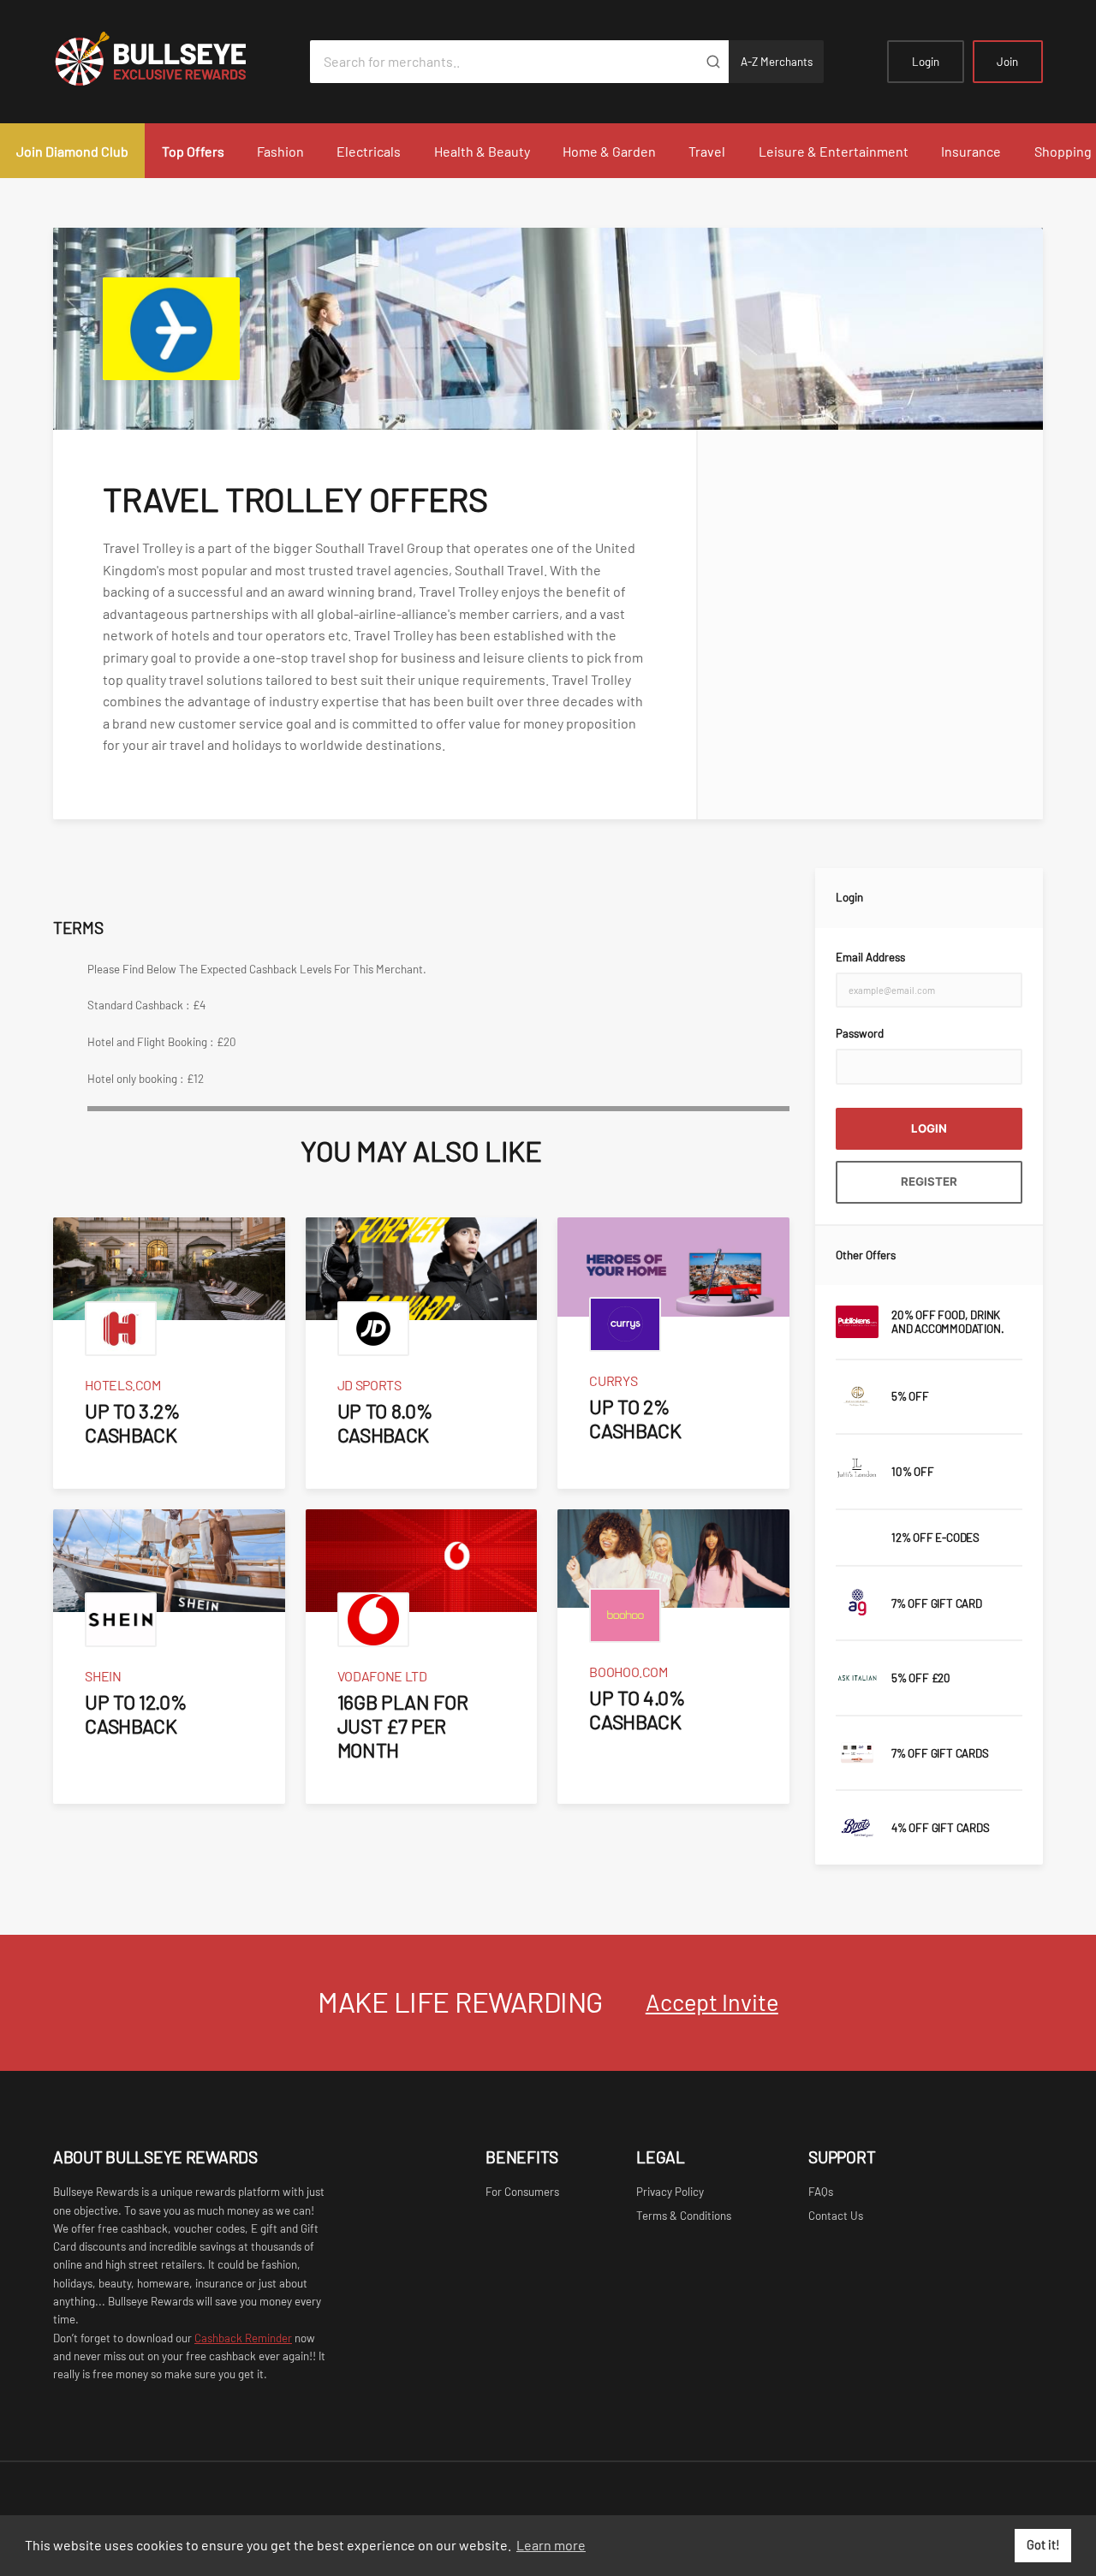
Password (860, 1033)
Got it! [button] (1043, 2545)
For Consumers (522, 2192)
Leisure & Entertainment (834, 151)
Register (929, 1181)
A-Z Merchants (777, 62)
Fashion (280, 151)
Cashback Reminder (243, 2338)
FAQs (821, 2192)
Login (926, 62)
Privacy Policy (670, 2192)
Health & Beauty (482, 151)
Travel (707, 151)
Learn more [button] (551, 2545)
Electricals (369, 151)
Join (1007, 62)
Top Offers (193, 151)
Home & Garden (609, 151)
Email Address (870, 957)
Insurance (971, 151)
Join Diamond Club (72, 151)
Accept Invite (712, 2002)
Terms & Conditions (684, 2216)
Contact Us (836, 2216)
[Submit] (713, 62)
